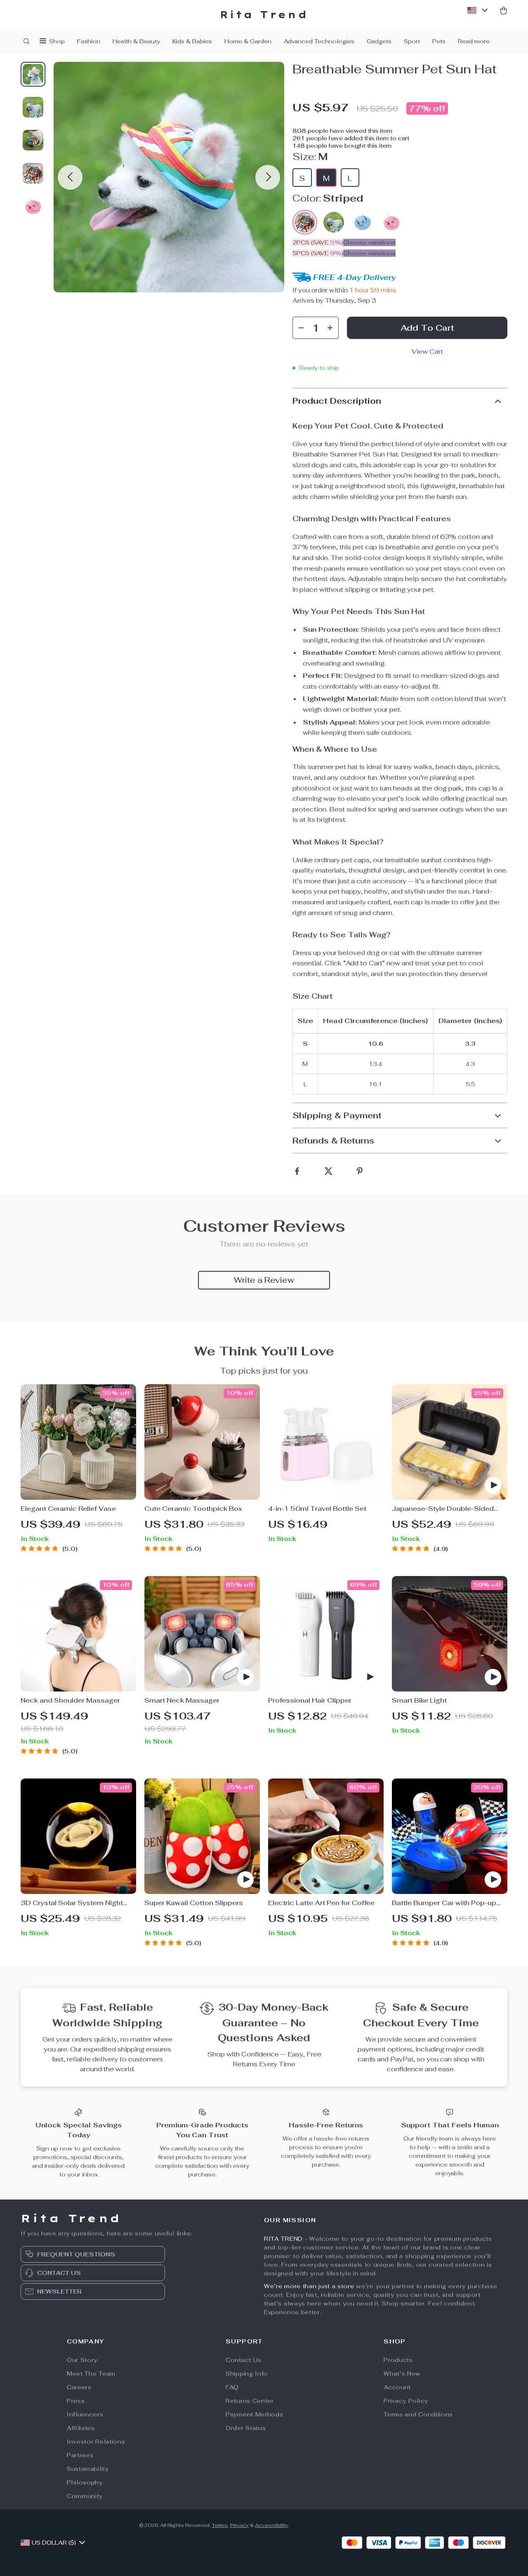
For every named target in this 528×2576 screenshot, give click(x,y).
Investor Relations (96, 2442)
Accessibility (271, 2525)
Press (76, 2401)
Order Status (246, 2428)
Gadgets (379, 41)
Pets (439, 41)
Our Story (82, 2360)
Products (398, 2360)
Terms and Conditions (418, 2414)
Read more (474, 41)
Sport (412, 41)
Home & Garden (248, 41)
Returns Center (250, 2401)
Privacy (239, 2525)
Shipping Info (247, 2374)
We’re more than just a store (309, 2286)
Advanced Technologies (319, 41)
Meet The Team (91, 2374)
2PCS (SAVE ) (318, 242)
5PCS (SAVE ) (318, 253)
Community (85, 2496)
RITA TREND (283, 2239)
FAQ (232, 2387)
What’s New (402, 2374)
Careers (79, 2387)
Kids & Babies (192, 41)
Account (397, 2387)
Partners (80, 2455)
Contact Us (244, 2360)
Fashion (89, 41)
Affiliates (81, 2428)
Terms (220, 2525)
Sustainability (88, 2469)
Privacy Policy (406, 2401)
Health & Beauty (136, 41)
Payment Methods (255, 2414)
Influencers (85, 2414)
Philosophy (85, 2482)
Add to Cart (427, 328)
